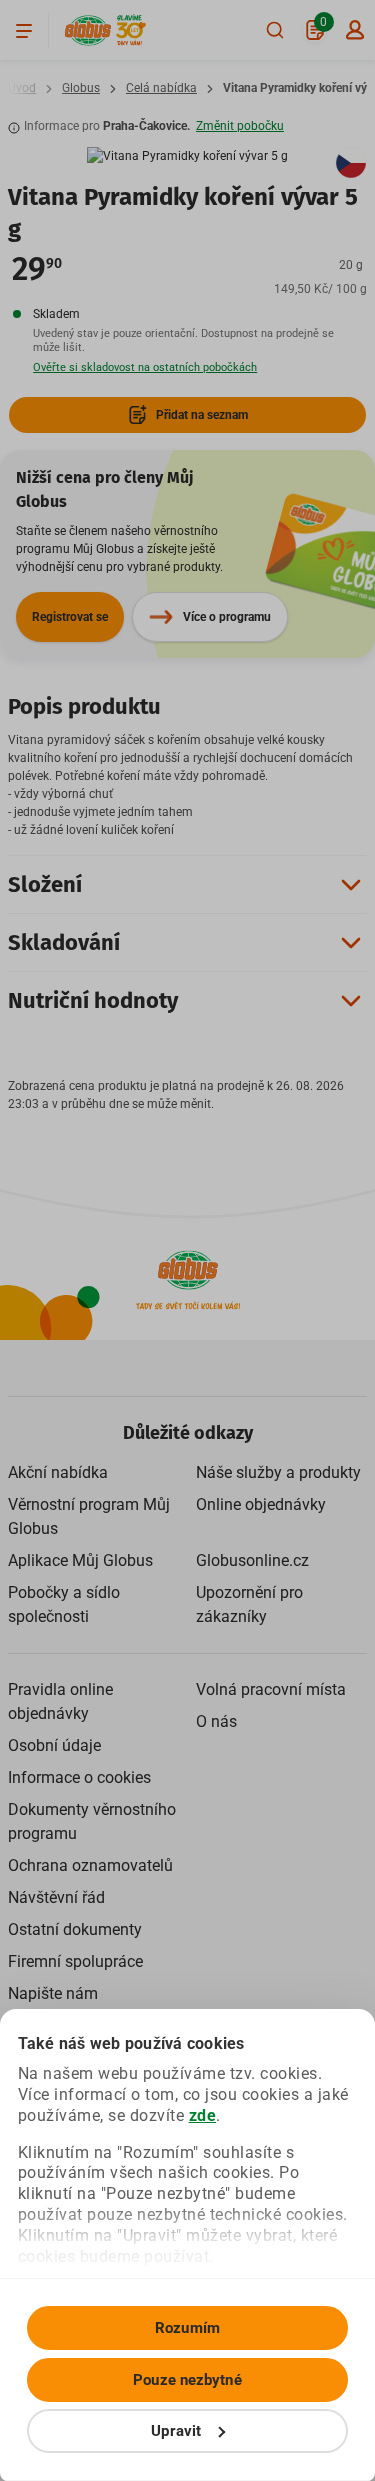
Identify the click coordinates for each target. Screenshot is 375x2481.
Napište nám (53, 1993)
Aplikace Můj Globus (80, 1560)
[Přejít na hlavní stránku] (88, 30)
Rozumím (187, 2328)
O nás (216, 1721)
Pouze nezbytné (187, 2380)
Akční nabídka (58, 1472)
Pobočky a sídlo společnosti (64, 1604)
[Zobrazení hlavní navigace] (24, 30)
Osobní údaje (54, 1745)
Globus (81, 88)
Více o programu (227, 617)
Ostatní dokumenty (75, 1929)
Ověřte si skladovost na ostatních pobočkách (145, 367)
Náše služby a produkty (278, 1472)
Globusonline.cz (252, 1560)
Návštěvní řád (56, 1897)
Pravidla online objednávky (60, 1701)
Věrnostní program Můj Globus (89, 1516)
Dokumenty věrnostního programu (92, 1821)
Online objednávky (261, 1504)
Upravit (176, 2431)
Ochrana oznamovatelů (90, 1865)
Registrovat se (70, 617)
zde (203, 2115)
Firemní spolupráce (75, 1961)
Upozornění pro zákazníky (249, 1604)
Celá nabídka (161, 88)
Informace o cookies (79, 1777)
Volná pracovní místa (271, 1689)
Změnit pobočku (240, 126)
